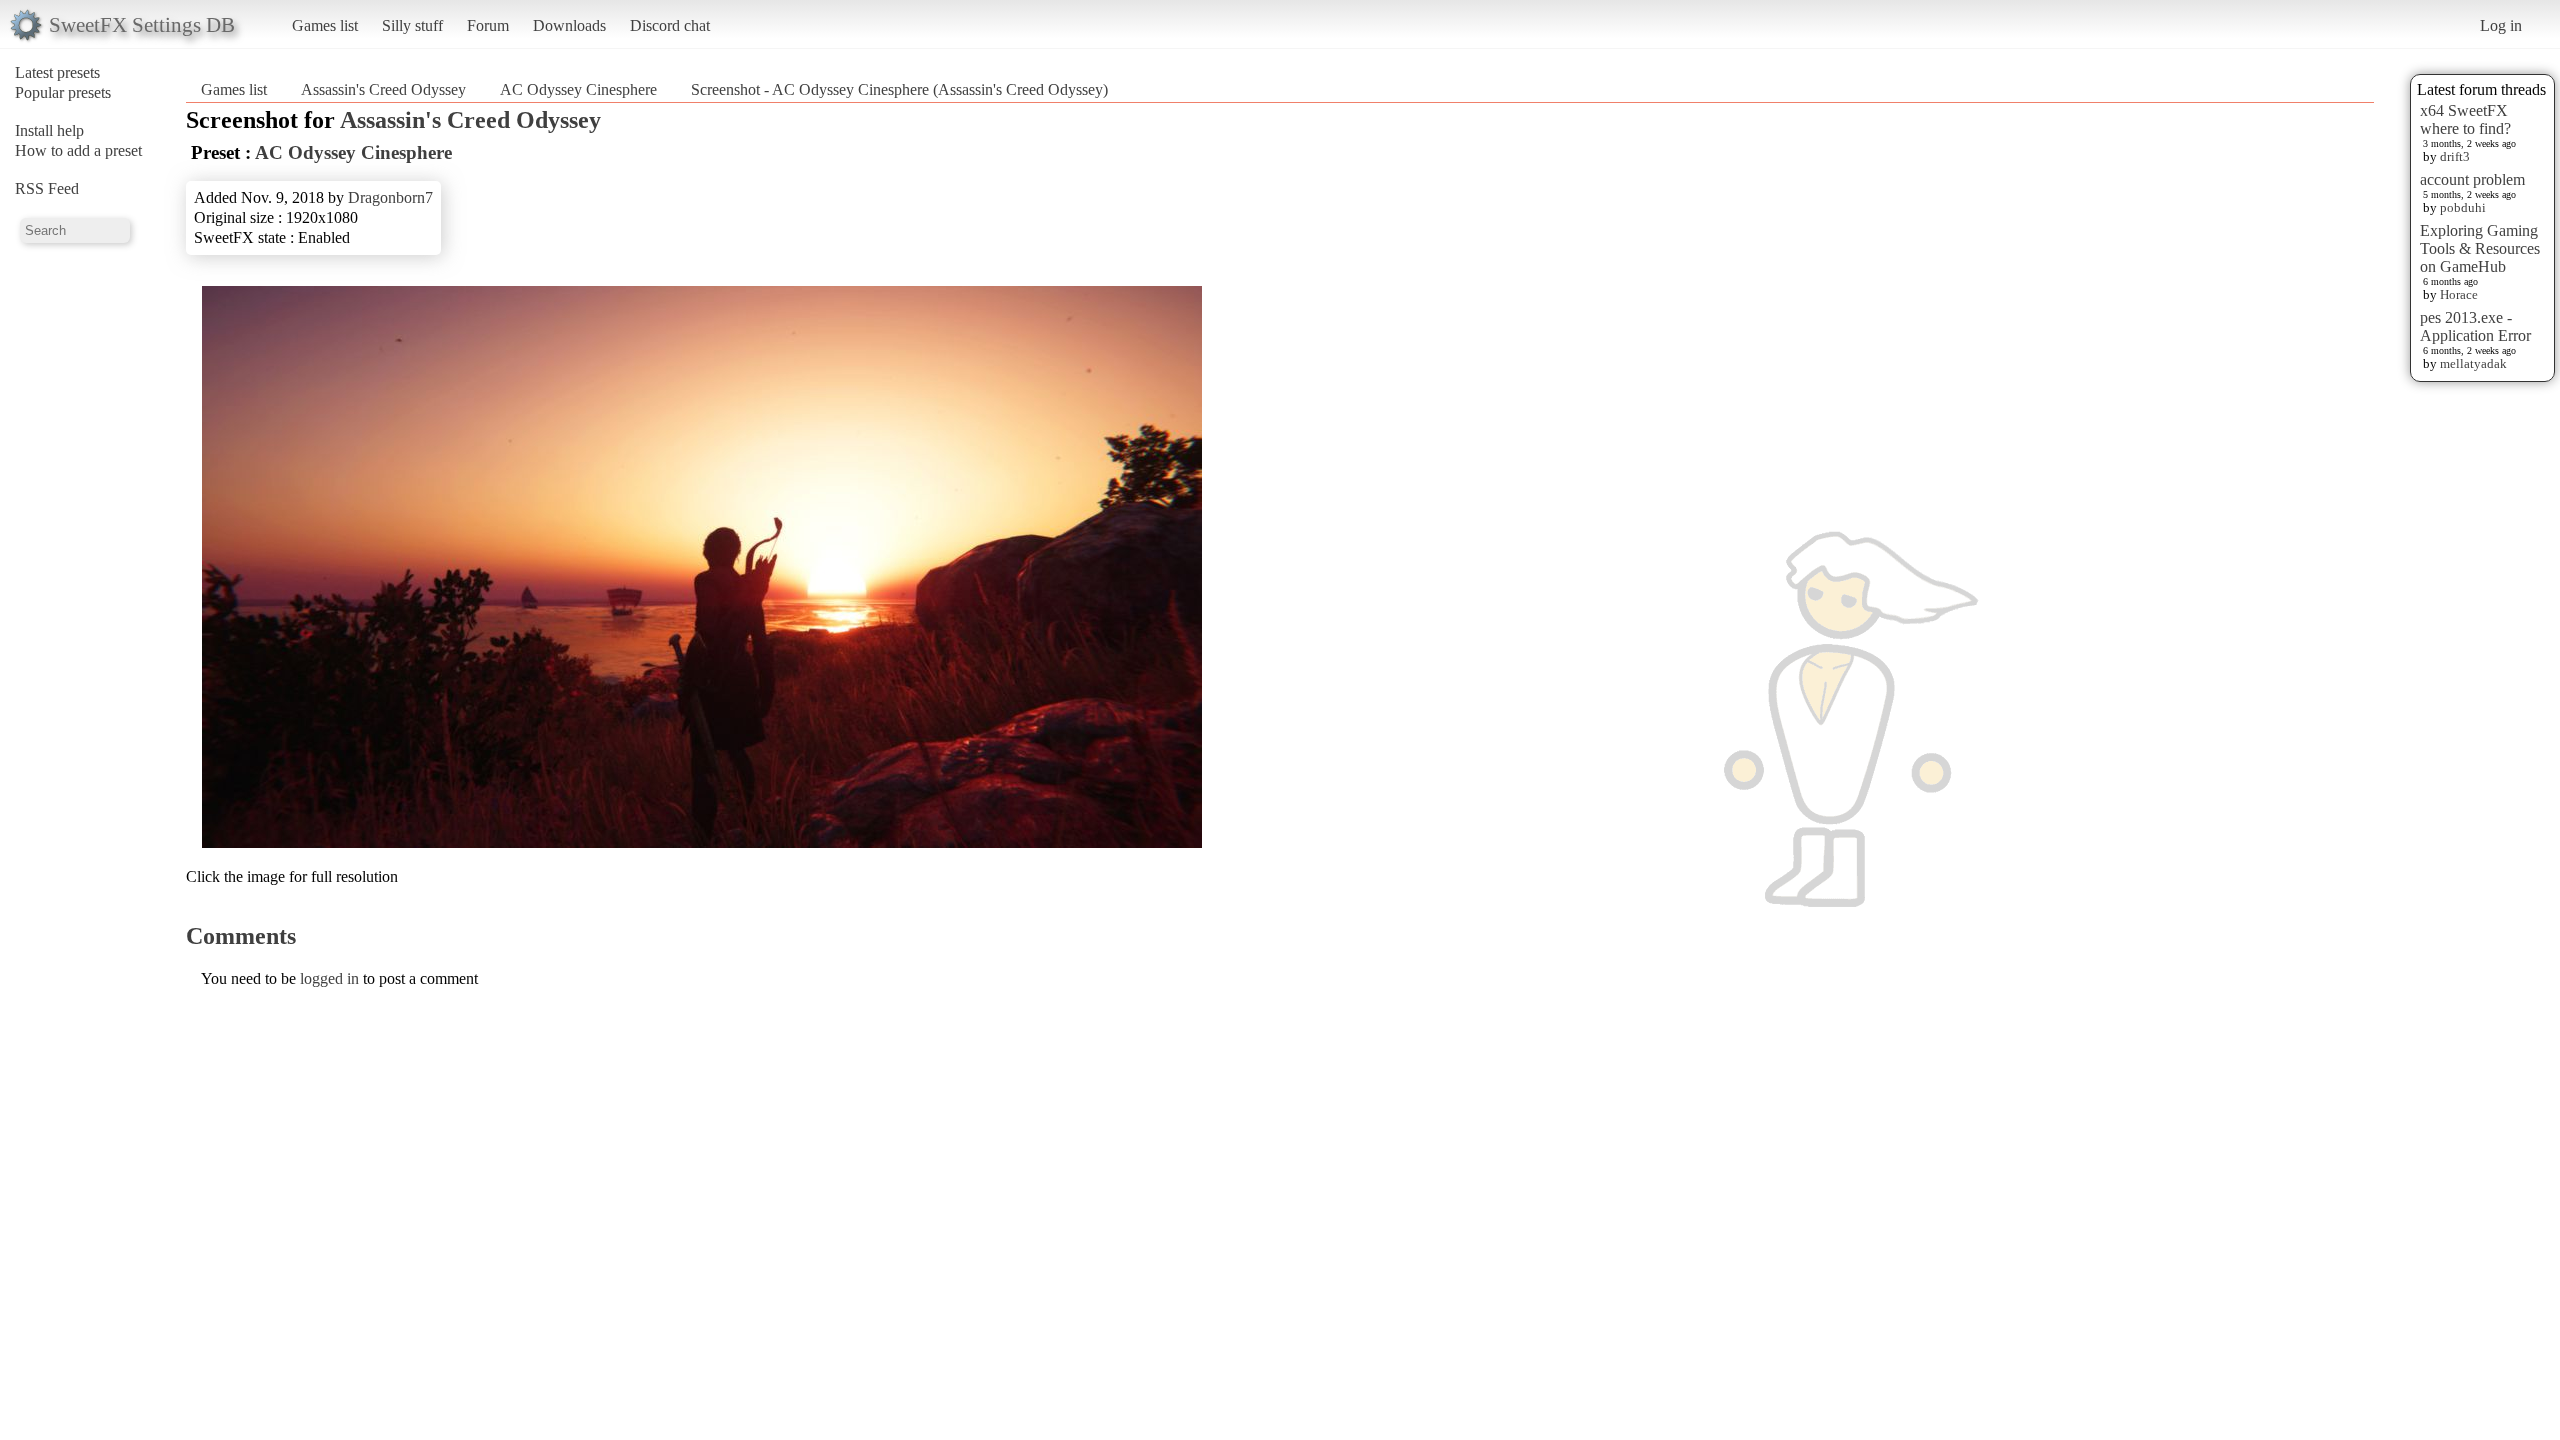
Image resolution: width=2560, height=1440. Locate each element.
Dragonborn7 (390, 197)
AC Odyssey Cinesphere (578, 89)
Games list (325, 25)
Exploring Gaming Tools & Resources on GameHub (2480, 248)
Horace (2459, 294)
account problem (2472, 179)
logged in (329, 978)
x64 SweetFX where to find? (2465, 119)
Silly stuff (412, 25)
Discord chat (670, 25)
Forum (488, 25)
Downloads (569, 25)
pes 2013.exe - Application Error (2475, 326)
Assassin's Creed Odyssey (383, 89)
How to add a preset (78, 150)
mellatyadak (2473, 363)
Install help (49, 130)
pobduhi (2463, 207)
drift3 (2455, 156)
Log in (2501, 25)
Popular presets (63, 92)
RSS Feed (47, 188)
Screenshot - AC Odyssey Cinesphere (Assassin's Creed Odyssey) (899, 89)
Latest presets (57, 72)
